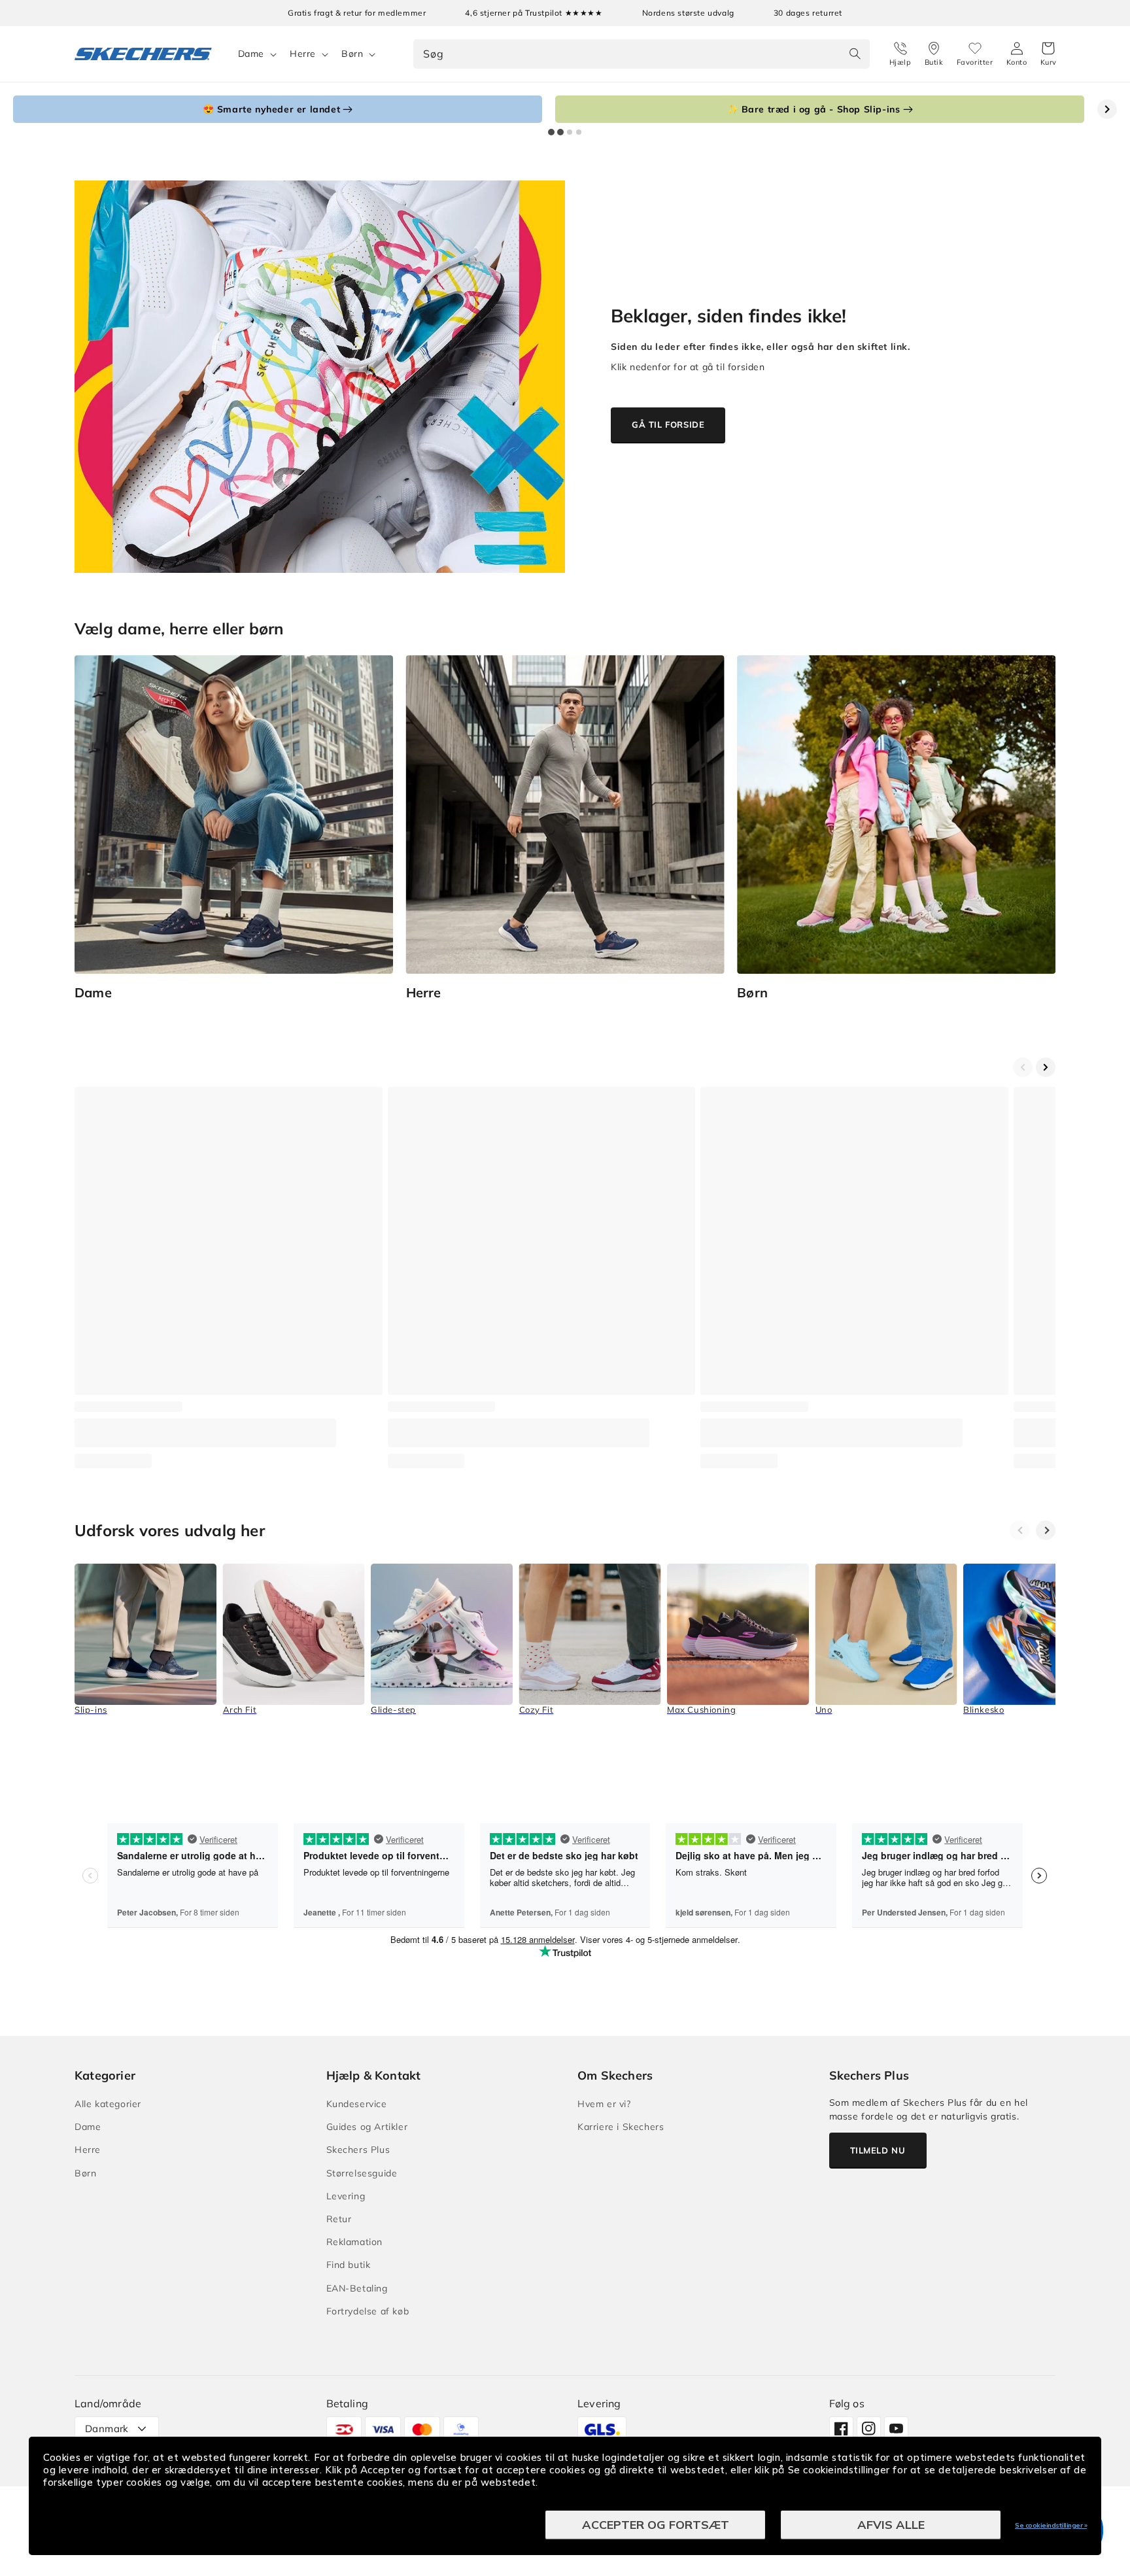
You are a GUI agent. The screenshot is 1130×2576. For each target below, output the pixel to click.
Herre (303, 54)
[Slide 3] (570, 132)
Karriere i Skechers (621, 2127)
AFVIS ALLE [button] (891, 2525)
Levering (346, 2196)
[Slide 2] (560, 132)
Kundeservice (357, 2104)
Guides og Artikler (367, 2127)
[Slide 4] (579, 132)
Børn (352, 54)
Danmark (107, 2429)
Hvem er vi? (604, 2104)
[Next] (1046, 1530)
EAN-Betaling (357, 2288)
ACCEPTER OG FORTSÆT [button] (656, 2525)
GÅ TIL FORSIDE (668, 424)
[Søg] (855, 54)
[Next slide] (1107, 109)
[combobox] (641, 54)
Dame (251, 54)
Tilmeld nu (878, 2150)
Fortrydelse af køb (368, 2311)
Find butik (349, 2265)
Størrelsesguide (362, 2173)
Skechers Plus (358, 2150)
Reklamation (355, 2242)
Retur (339, 2219)
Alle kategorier (108, 2104)
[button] (1049, 54)
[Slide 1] (551, 132)
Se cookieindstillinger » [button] (1051, 2525)
